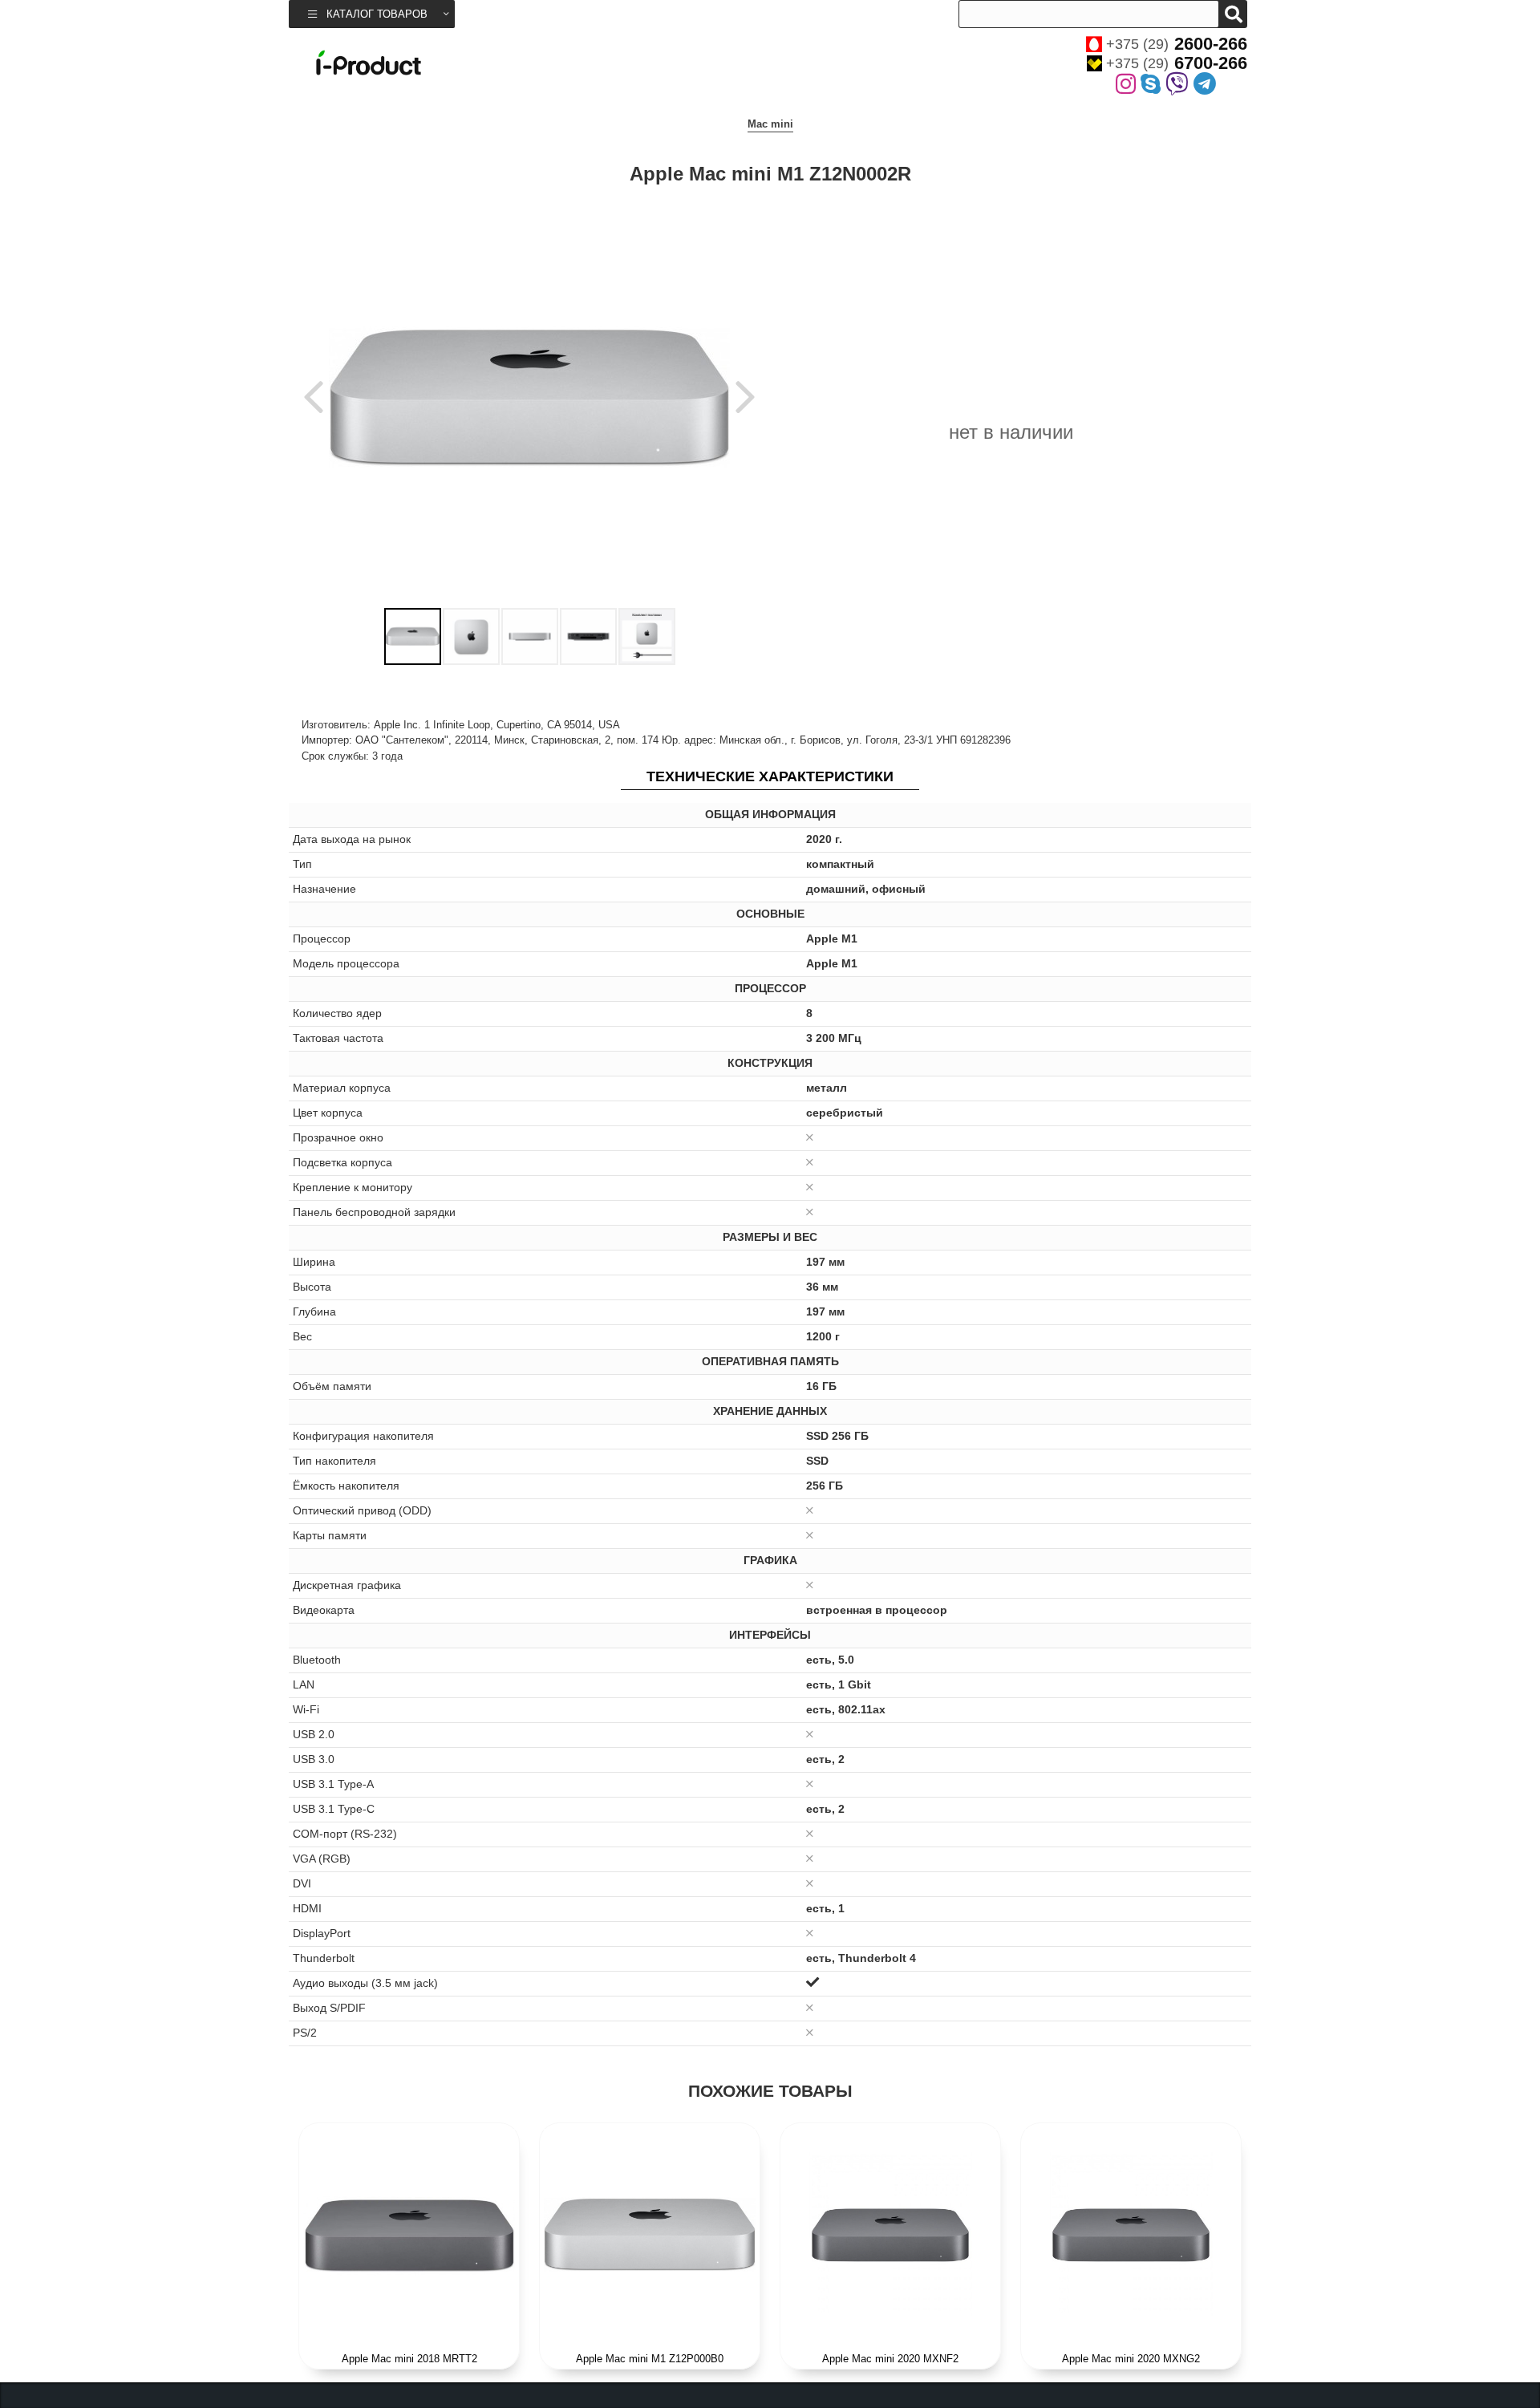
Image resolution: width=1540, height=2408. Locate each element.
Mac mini (770, 124)
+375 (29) (1177, 44)
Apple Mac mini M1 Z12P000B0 (650, 2359)
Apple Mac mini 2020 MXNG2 (1131, 2359)
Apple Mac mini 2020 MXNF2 (890, 2359)
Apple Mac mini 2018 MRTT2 (409, 2359)
